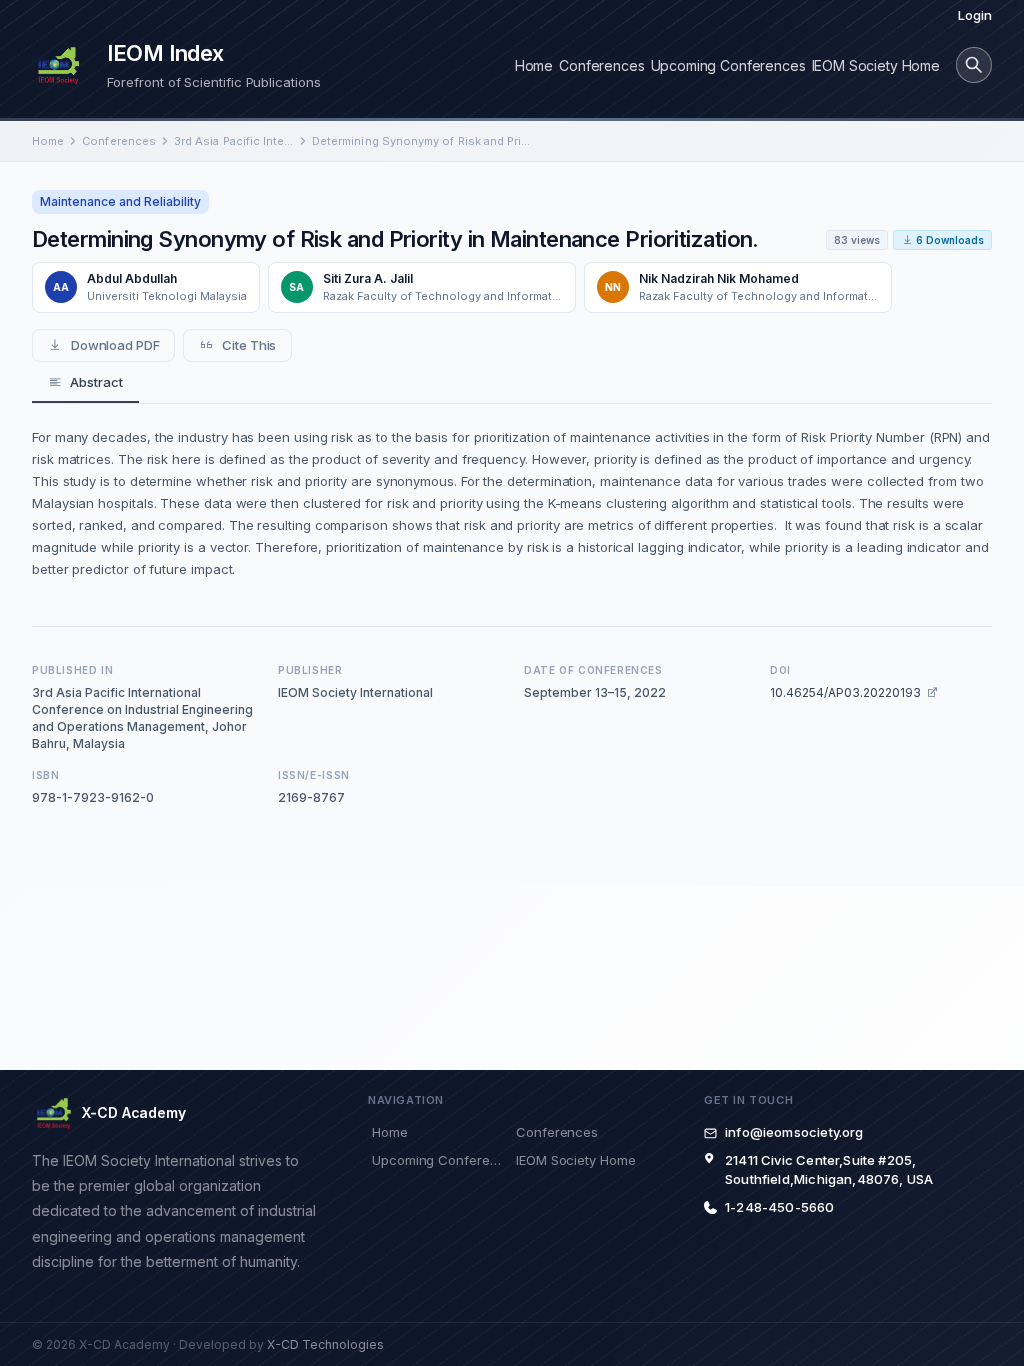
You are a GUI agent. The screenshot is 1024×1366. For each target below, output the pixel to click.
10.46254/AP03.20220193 (845, 692)
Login (975, 15)
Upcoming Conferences (728, 65)
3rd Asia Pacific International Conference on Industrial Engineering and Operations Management (234, 141)
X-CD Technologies (325, 1344)
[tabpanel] (512, 503)
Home (534, 65)
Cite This (249, 345)
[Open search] (974, 65)
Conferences (601, 65)
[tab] (85, 383)
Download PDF (115, 345)
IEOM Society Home (876, 65)
